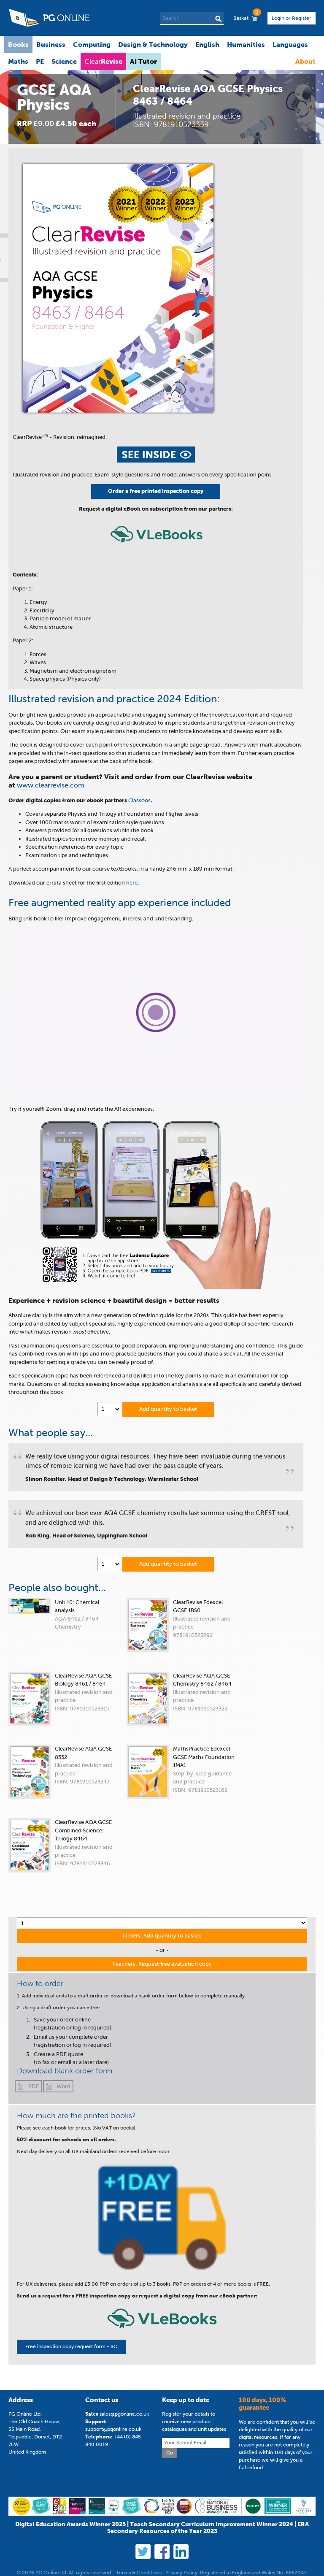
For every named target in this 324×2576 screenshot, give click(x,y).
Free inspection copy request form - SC (71, 2346)
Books (18, 44)
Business (51, 44)
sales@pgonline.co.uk (124, 2414)
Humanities (246, 44)
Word (63, 2086)
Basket (246, 16)
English (207, 44)
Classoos (139, 800)
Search (218, 19)
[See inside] (156, 461)
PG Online (49, 18)
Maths (18, 61)
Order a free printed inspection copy (156, 491)
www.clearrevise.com (51, 785)
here (132, 883)
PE (40, 61)
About (305, 61)
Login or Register (292, 18)
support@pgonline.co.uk (113, 2429)
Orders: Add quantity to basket (162, 1936)
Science (64, 61)
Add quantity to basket (168, 1409)
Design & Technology (153, 44)
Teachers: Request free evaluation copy (162, 1964)
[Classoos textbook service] (162, 2332)
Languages (290, 44)
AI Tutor (143, 61)
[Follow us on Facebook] (162, 2552)
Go (170, 2453)
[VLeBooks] (157, 547)
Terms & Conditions (139, 2573)
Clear (103, 61)
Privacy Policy (181, 2573)
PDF (34, 2086)
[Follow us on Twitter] (143, 2552)
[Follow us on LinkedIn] (181, 2552)
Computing (92, 44)
